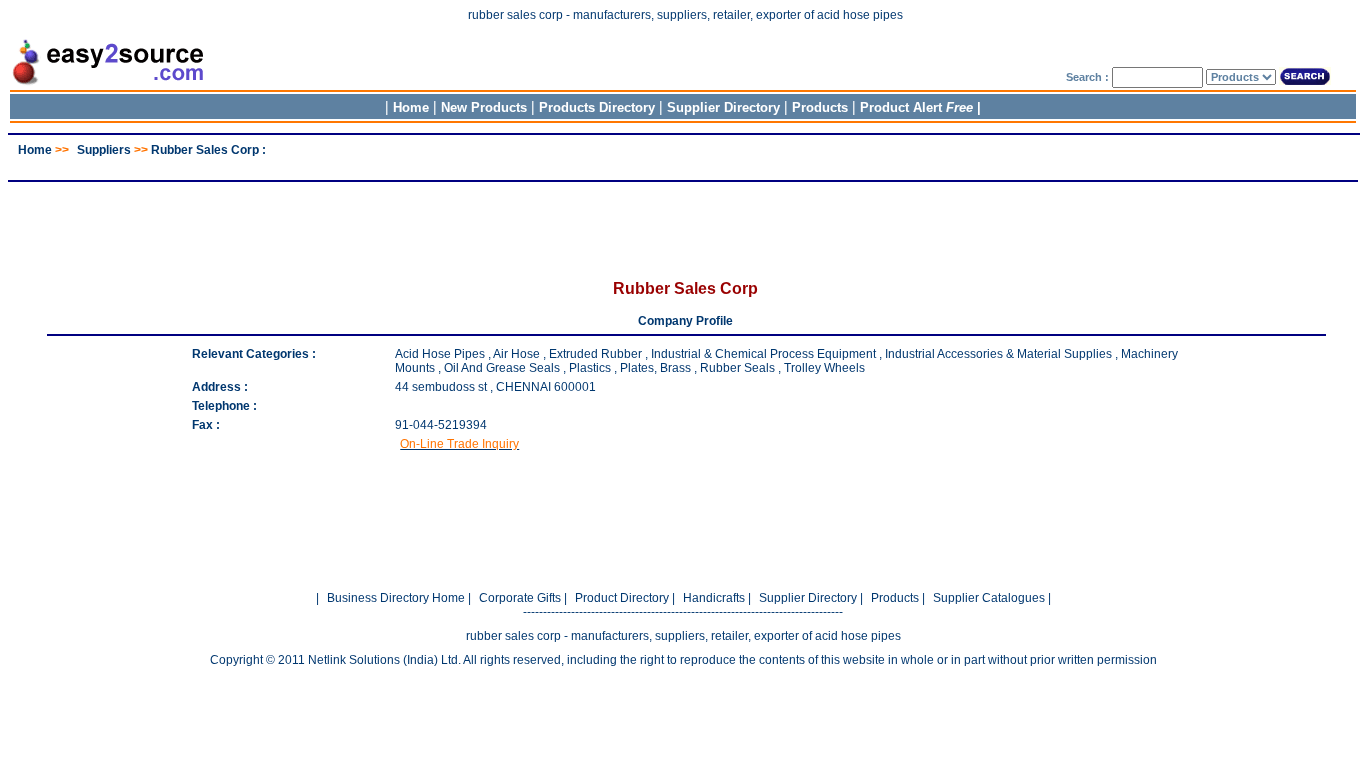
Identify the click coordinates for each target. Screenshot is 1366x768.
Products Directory (597, 107)
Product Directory (622, 598)
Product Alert (916, 107)
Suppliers (104, 150)
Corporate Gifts (520, 598)
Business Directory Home (396, 598)
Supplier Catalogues (989, 598)
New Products (484, 107)
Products (820, 107)
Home (411, 107)
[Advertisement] (683, 164)
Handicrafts (714, 598)
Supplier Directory (725, 107)
